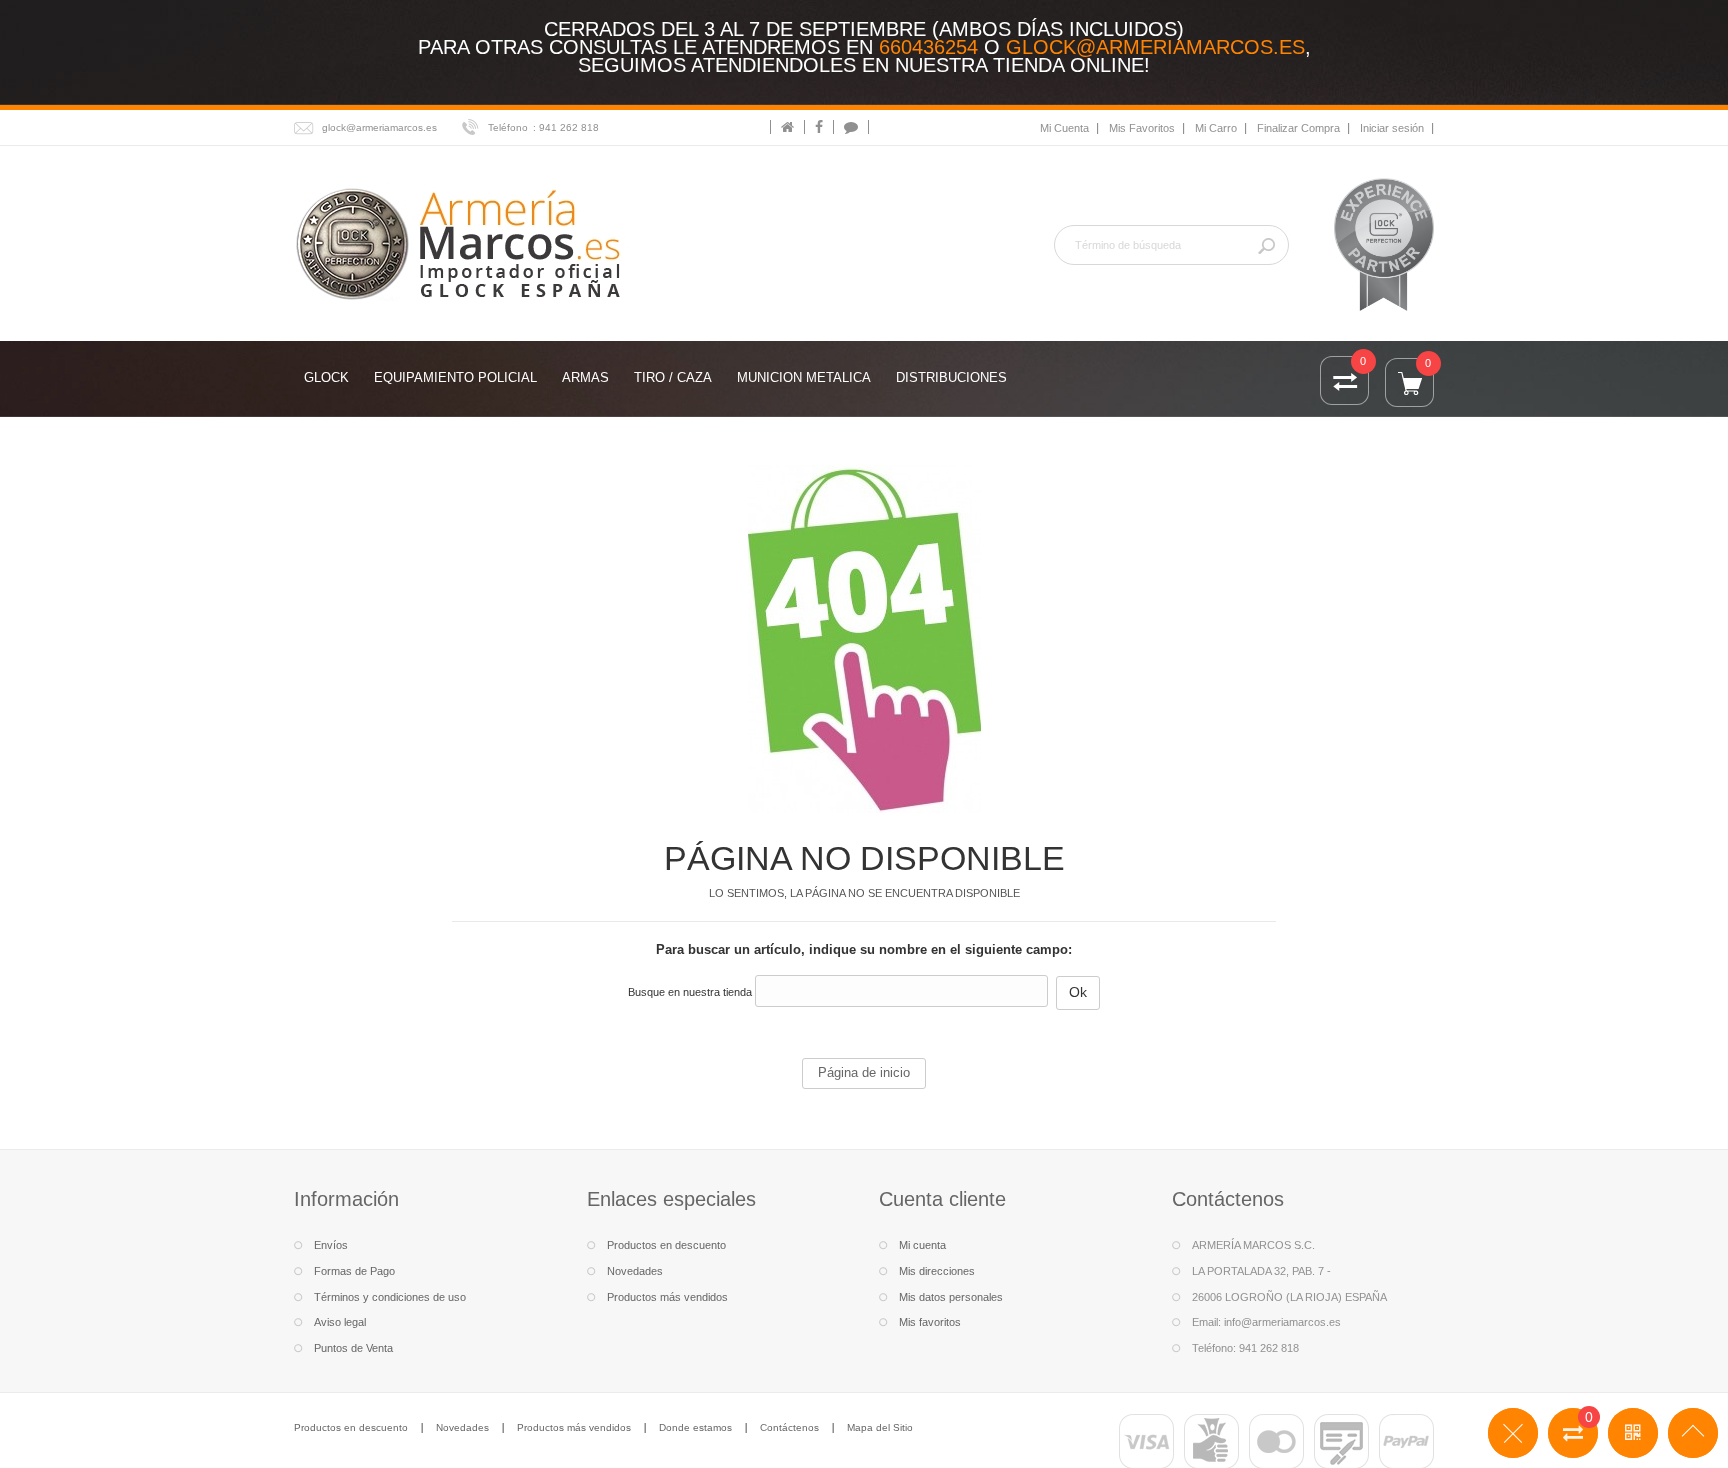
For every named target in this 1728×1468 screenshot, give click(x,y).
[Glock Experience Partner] (1384, 244)
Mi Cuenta (1064, 128)
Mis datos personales (951, 1297)
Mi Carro (1216, 128)
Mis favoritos (930, 1322)
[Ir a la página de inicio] (787, 127)
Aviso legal (340, 1322)
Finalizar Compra (1298, 128)
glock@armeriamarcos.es (1155, 47)
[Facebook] (819, 127)
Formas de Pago (354, 1271)
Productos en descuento (666, 1245)
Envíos (331, 1245)
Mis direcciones (937, 1271)
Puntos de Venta (353, 1348)
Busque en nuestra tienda (690, 992)
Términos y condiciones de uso (390, 1297)
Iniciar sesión (1392, 128)
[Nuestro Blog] (851, 127)
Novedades (635, 1271)
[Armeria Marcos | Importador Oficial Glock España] (461, 242)
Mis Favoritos (1142, 128)
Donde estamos (695, 1427)
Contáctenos (789, 1427)
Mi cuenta (922, 1245)
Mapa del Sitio (880, 1427)
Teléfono (508, 127)
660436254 (928, 47)
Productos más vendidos (667, 1297)
